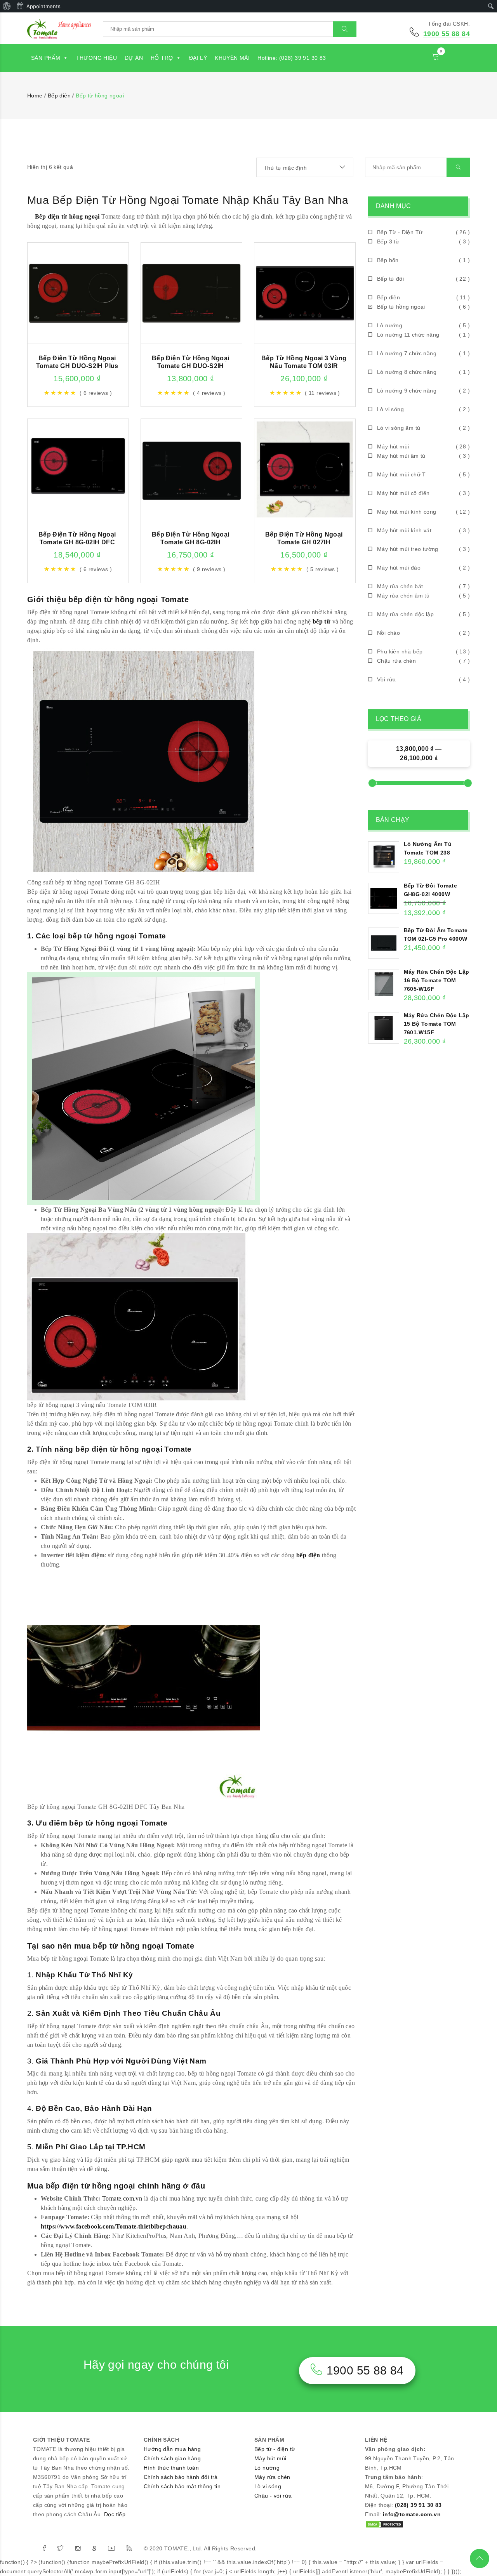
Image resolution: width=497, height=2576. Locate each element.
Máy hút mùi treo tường (408, 549)
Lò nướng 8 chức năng (407, 372)
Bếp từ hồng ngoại (401, 307)
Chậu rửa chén (396, 661)
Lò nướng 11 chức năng (408, 335)
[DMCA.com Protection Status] (384, 2524)
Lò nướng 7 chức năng (407, 353)
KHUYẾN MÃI (232, 58)
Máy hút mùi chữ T (401, 474)
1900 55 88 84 (447, 34)
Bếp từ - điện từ (275, 2449)
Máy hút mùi (393, 446)
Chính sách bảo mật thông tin (182, 2486)
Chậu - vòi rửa (273, 2496)
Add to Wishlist (101, 283)
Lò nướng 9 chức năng (407, 391)
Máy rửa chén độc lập (405, 614)
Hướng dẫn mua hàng (172, 2449)
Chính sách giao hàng (172, 2458)
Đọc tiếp (115, 2514)
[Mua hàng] (55, 283)
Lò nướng (390, 325)
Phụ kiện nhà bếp (400, 651)
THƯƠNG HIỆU (96, 58)
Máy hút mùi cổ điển (403, 493)
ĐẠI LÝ (198, 58)
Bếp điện (388, 297)
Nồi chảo (388, 633)
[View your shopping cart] (436, 58)
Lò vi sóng (390, 409)
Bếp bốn (388, 260)
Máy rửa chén (272, 2477)
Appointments (43, 6)
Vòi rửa (387, 679)
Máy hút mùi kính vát (404, 530)
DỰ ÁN (134, 58)
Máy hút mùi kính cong (407, 512)
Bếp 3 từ (388, 241)
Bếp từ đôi (390, 279)
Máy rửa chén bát (400, 586)
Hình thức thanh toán (171, 2468)
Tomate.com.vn (122, 2198)
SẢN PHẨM (46, 58)
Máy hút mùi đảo (399, 568)
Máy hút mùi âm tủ (401, 456)
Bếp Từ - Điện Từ (400, 232)
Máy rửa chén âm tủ (403, 596)
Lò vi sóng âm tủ (399, 428)
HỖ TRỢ (162, 58)
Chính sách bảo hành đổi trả (181, 2477)
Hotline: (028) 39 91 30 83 (292, 58)
